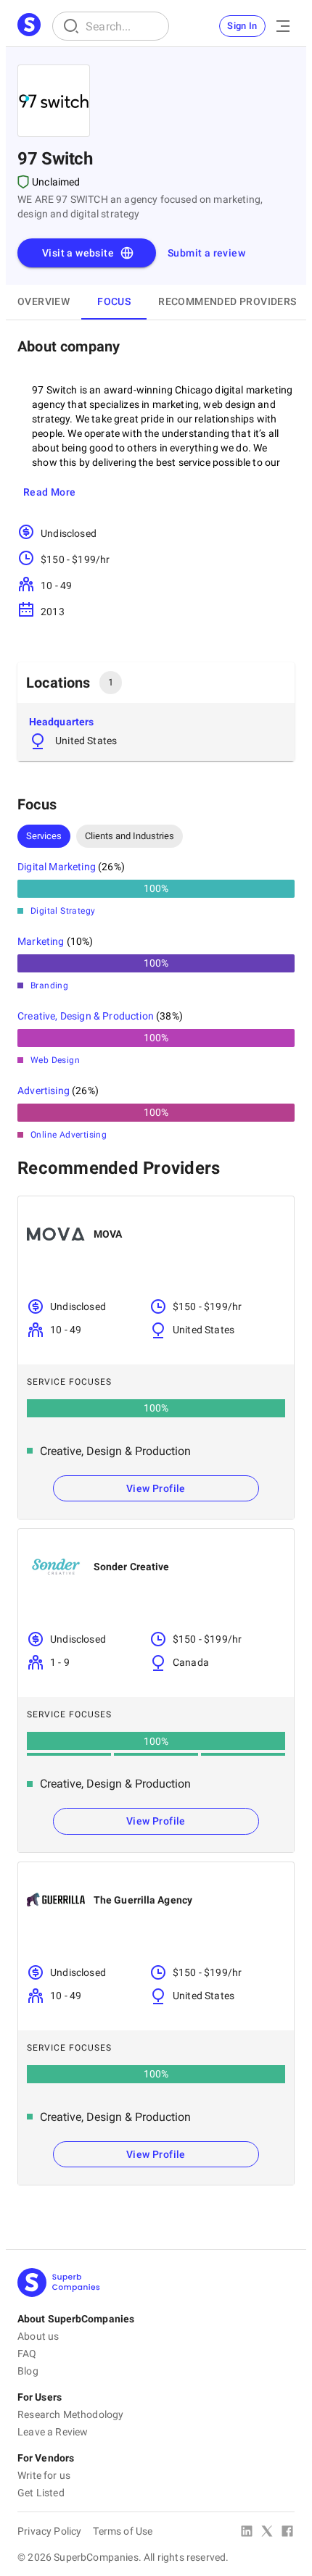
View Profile (156, 1488)
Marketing (41, 941)
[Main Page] (29, 26)
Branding (49, 985)
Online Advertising (69, 1135)
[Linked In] (247, 2533)
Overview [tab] (44, 301)
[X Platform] (267, 2533)
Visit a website (78, 253)
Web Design (55, 1060)
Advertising (44, 1091)
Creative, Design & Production (86, 1016)
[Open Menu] (283, 26)
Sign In (242, 26)
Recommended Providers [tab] (227, 301)
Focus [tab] (114, 301)
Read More (50, 492)
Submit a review (206, 253)
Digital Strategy (63, 911)
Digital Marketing (57, 867)
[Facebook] (287, 2533)
